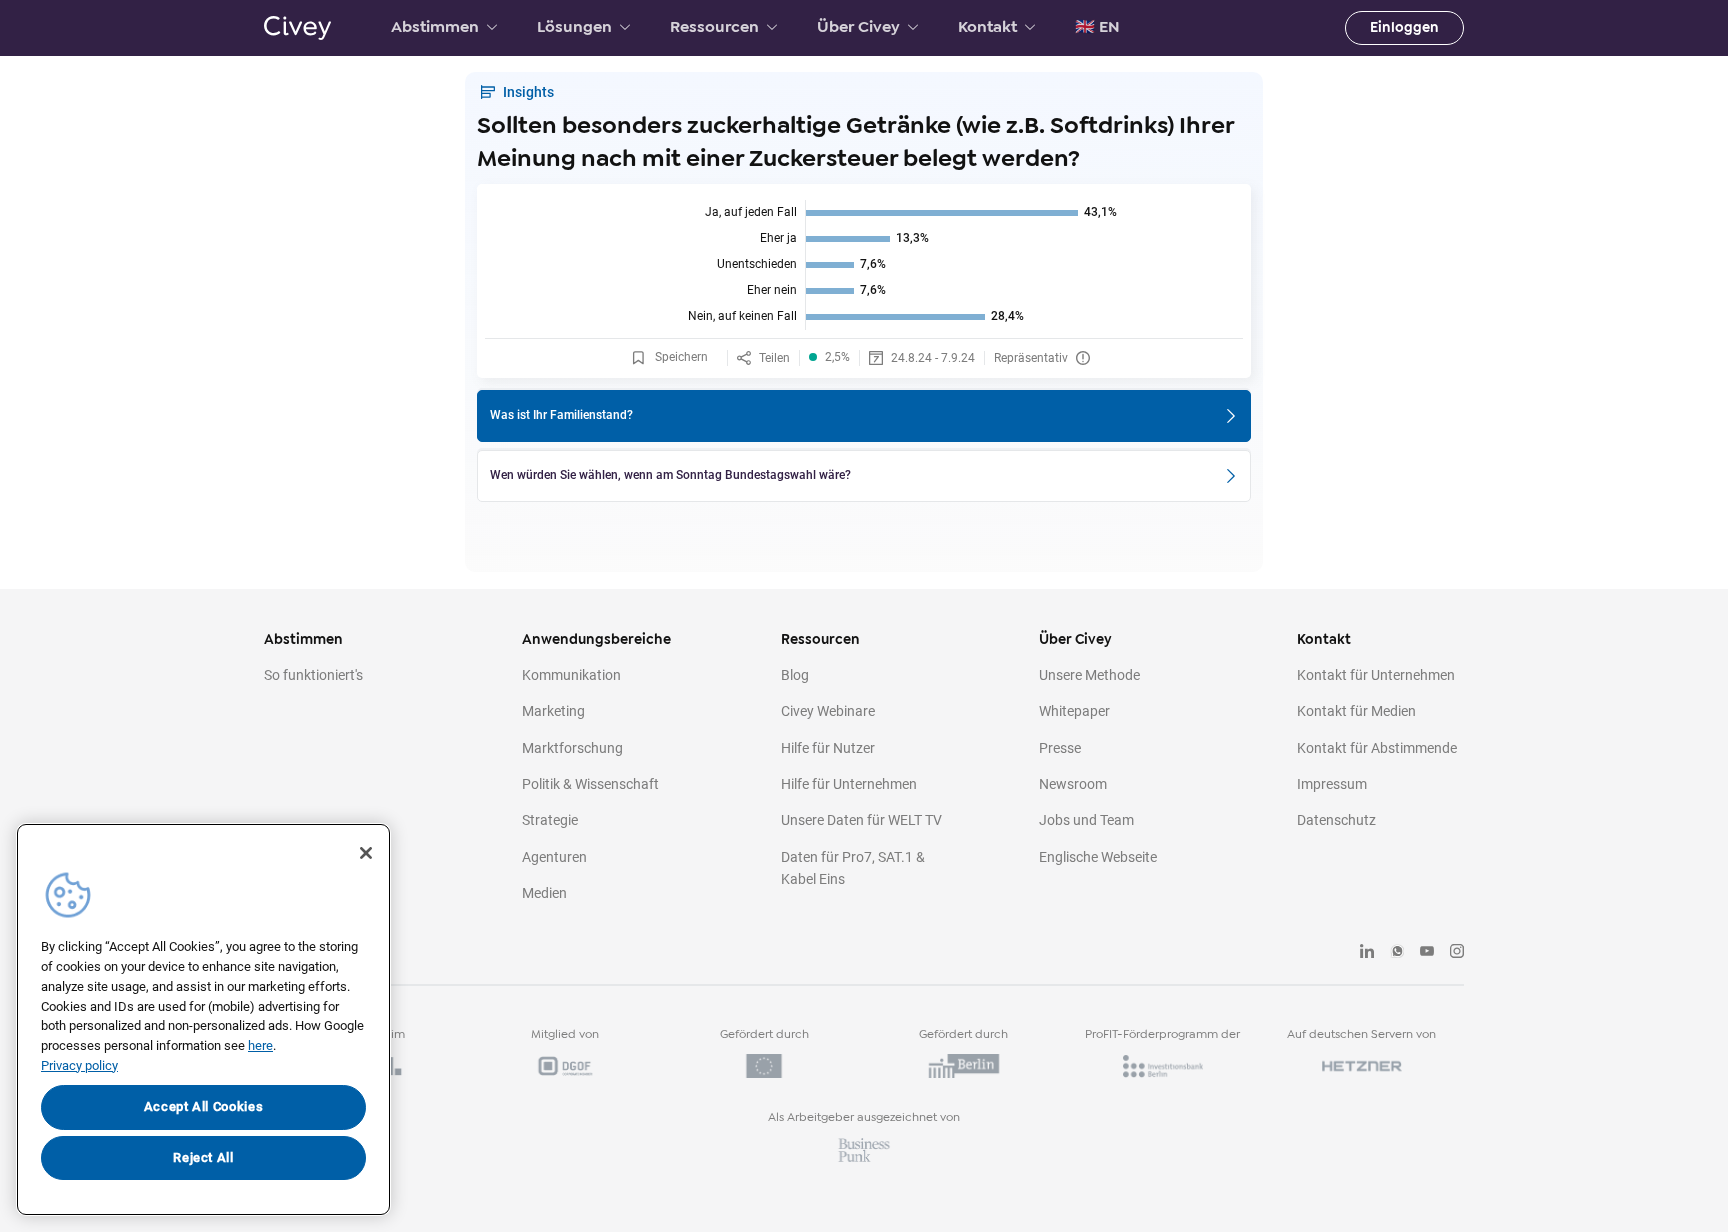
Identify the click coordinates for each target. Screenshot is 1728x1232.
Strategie (550, 820)
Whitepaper (1074, 711)
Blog (795, 675)
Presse (1060, 748)
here (260, 1045)
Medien (544, 893)
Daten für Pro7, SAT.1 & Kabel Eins (853, 868)
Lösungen (574, 27)
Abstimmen (435, 27)
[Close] (366, 853)
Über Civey (858, 27)
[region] (203, 1019)
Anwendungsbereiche (596, 639)
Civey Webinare (828, 711)
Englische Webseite (1098, 857)
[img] (864, 265)
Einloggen (1404, 27)
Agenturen (554, 857)
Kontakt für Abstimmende (1377, 748)
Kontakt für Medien (1356, 711)
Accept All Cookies (204, 1106)
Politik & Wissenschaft (590, 784)
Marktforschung (572, 748)
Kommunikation (571, 675)
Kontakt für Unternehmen (1376, 675)
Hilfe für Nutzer (828, 748)
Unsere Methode (1089, 675)
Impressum (1332, 784)
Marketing (553, 711)
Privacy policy (79, 1065)
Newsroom (1073, 784)
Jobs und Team (1086, 820)
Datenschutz (1336, 820)
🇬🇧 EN (1097, 27)
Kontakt (987, 27)
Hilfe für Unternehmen (849, 784)
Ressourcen (714, 27)
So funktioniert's (313, 675)
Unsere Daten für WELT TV (861, 820)
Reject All (203, 1157)
